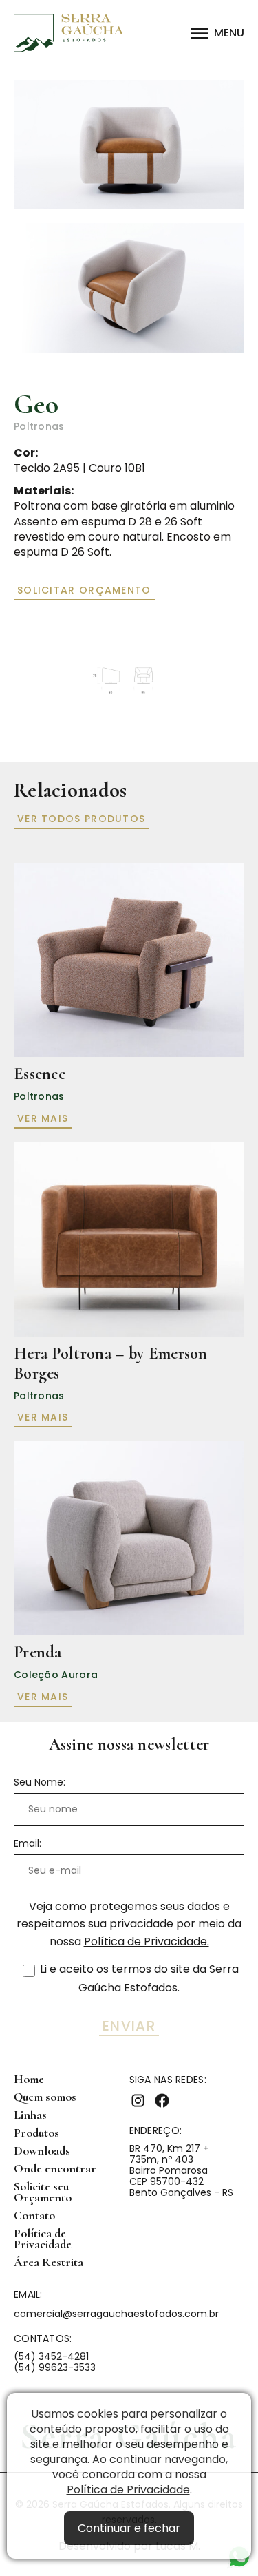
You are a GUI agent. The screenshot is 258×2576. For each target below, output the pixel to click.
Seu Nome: (40, 1782)
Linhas (30, 2115)
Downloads (42, 2151)
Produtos (36, 2133)
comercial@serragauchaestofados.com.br (116, 2314)
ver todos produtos (81, 819)
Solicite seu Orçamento (43, 2192)
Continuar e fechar (129, 2528)
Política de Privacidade (128, 2490)
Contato (34, 2216)
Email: (28, 1843)
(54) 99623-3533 (55, 2367)
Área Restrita (49, 2262)
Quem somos (45, 2097)
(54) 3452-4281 (51, 2356)
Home (29, 2079)
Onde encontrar (55, 2169)
